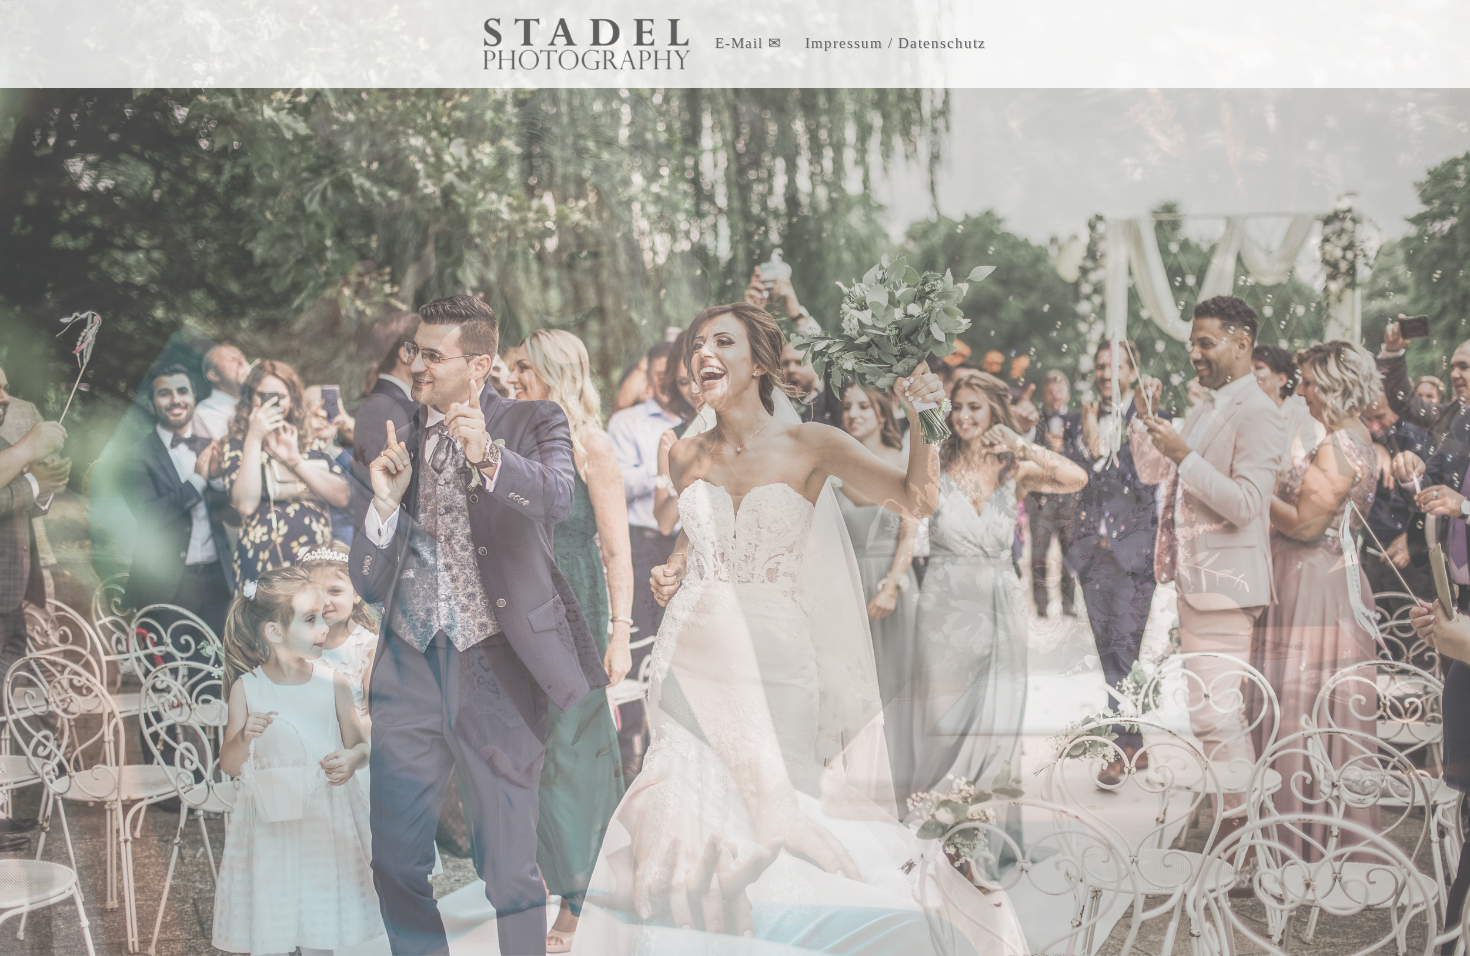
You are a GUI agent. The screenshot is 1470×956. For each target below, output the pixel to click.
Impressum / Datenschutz (895, 43)
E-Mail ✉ (748, 43)
